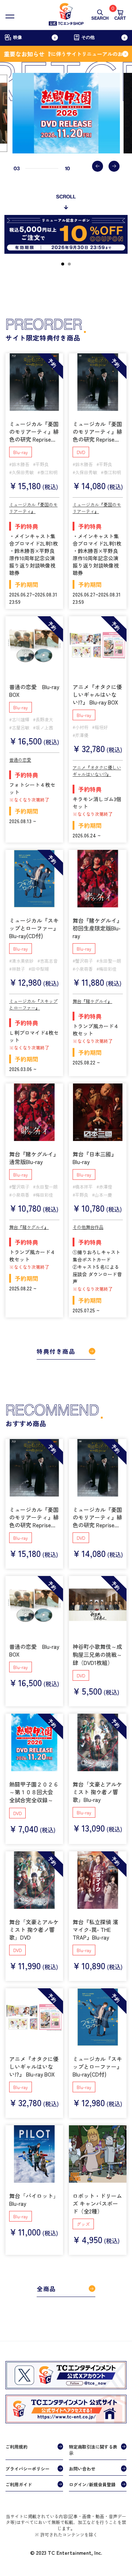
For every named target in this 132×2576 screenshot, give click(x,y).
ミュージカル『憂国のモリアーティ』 (33, 508)
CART (120, 15)
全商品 (46, 2289)
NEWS (16, 2540)
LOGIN (63, 2540)
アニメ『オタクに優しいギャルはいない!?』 (97, 771)
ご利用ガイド (19, 2484)
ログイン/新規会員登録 (92, 2484)
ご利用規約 (16, 2447)
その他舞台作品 (88, 1227)
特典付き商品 (56, 1351)
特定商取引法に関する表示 (93, 2450)
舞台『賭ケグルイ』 (92, 1001)
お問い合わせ (82, 2469)
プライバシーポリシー (27, 2469)
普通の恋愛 (20, 760)
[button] (98, 166)
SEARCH (100, 18)
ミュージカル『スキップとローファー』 (33, 1004)
